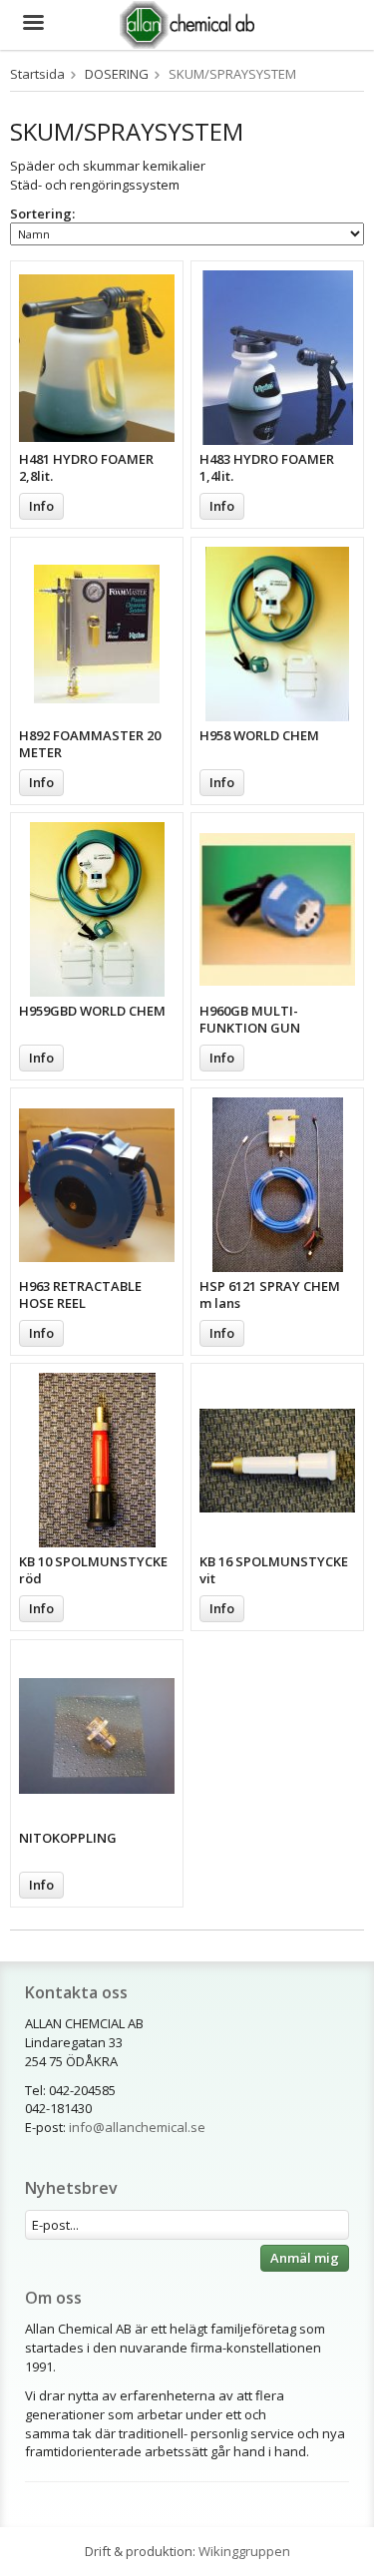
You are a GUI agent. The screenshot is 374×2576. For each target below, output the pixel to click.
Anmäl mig (305, 2258)
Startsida (37, 74)
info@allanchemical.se (137, 2127)
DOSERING (117, 74)
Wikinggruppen (244, 2551)
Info (41, 506)
